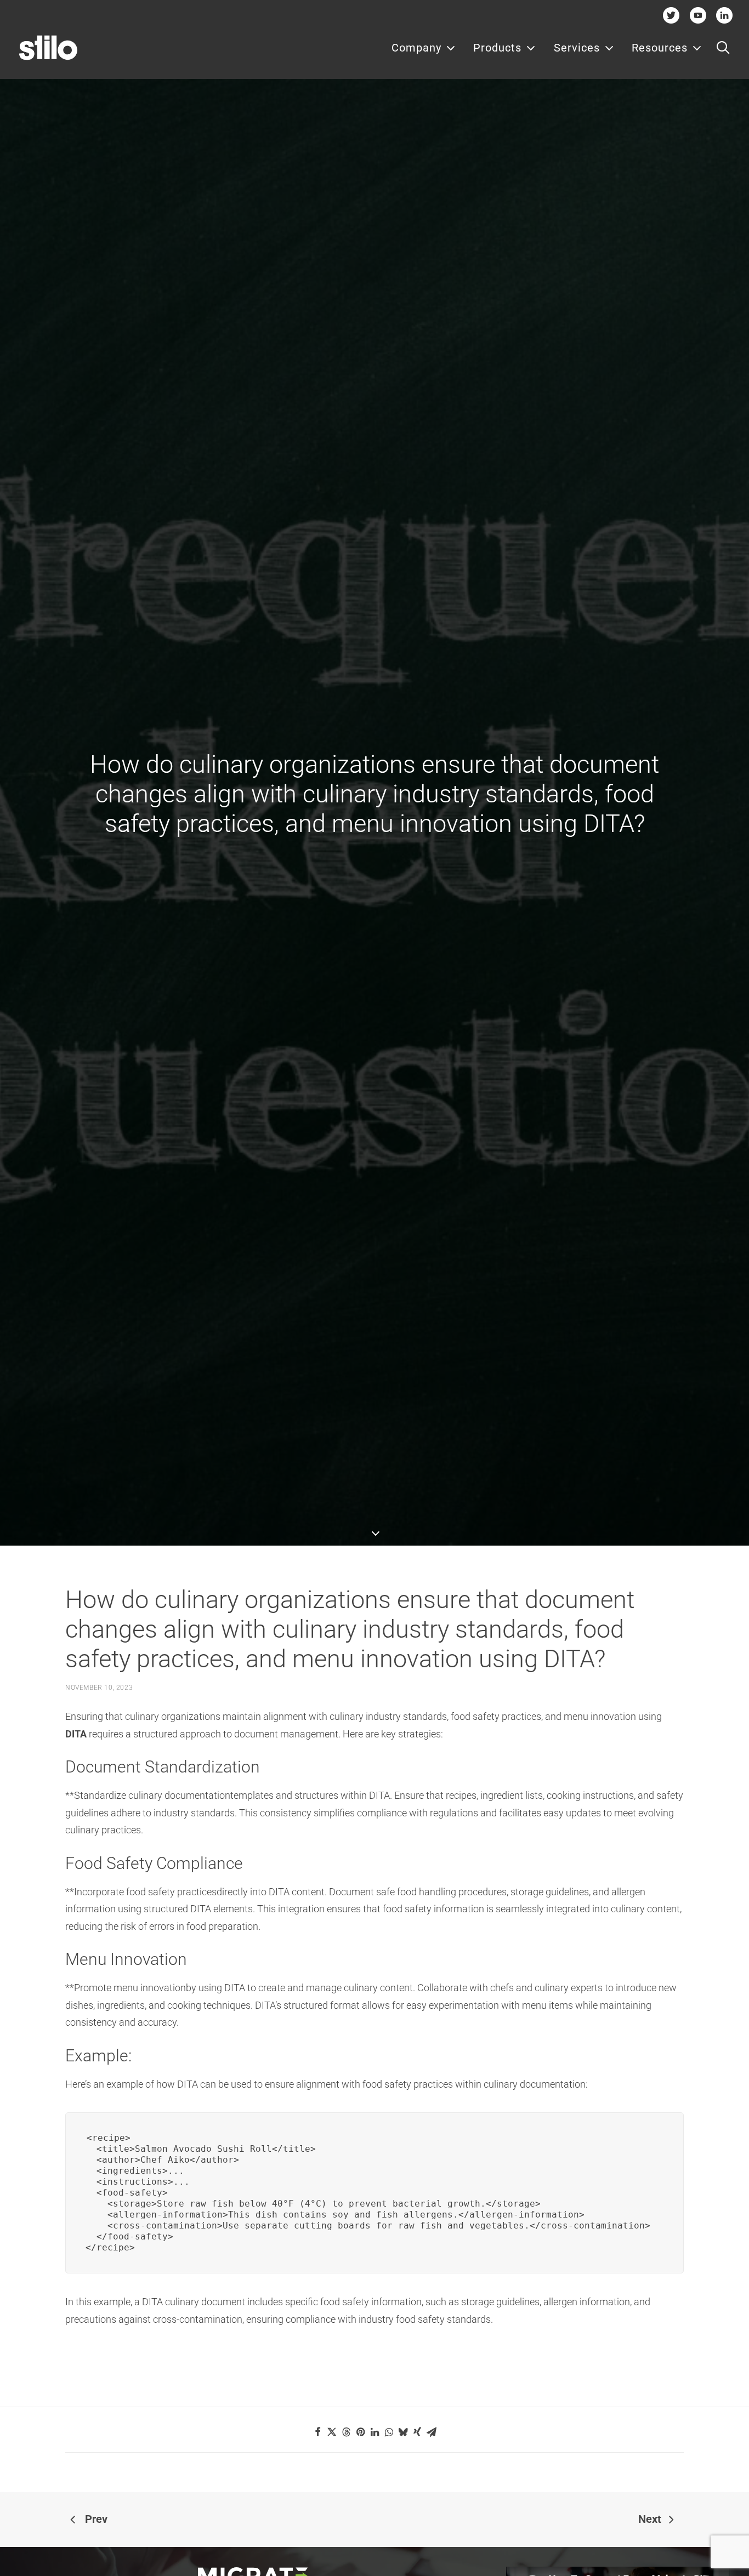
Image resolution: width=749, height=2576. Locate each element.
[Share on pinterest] (360, 2432)
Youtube (698, 15)
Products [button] (497, 48)
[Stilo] (48, 48)
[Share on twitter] (332, 2432)
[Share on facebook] (317, 2432)
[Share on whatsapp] (389, 2432)
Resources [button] (660, 48)
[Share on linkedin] (374, 2432)
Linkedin (725, 15)
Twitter (671, 15)
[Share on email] (432, 2432)
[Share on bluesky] (403, 2432)
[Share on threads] (346, 2432)
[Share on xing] (417, 2432)
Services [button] (577, 48)
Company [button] (416, 48)
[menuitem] (424, 48)
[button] (723, 48)
